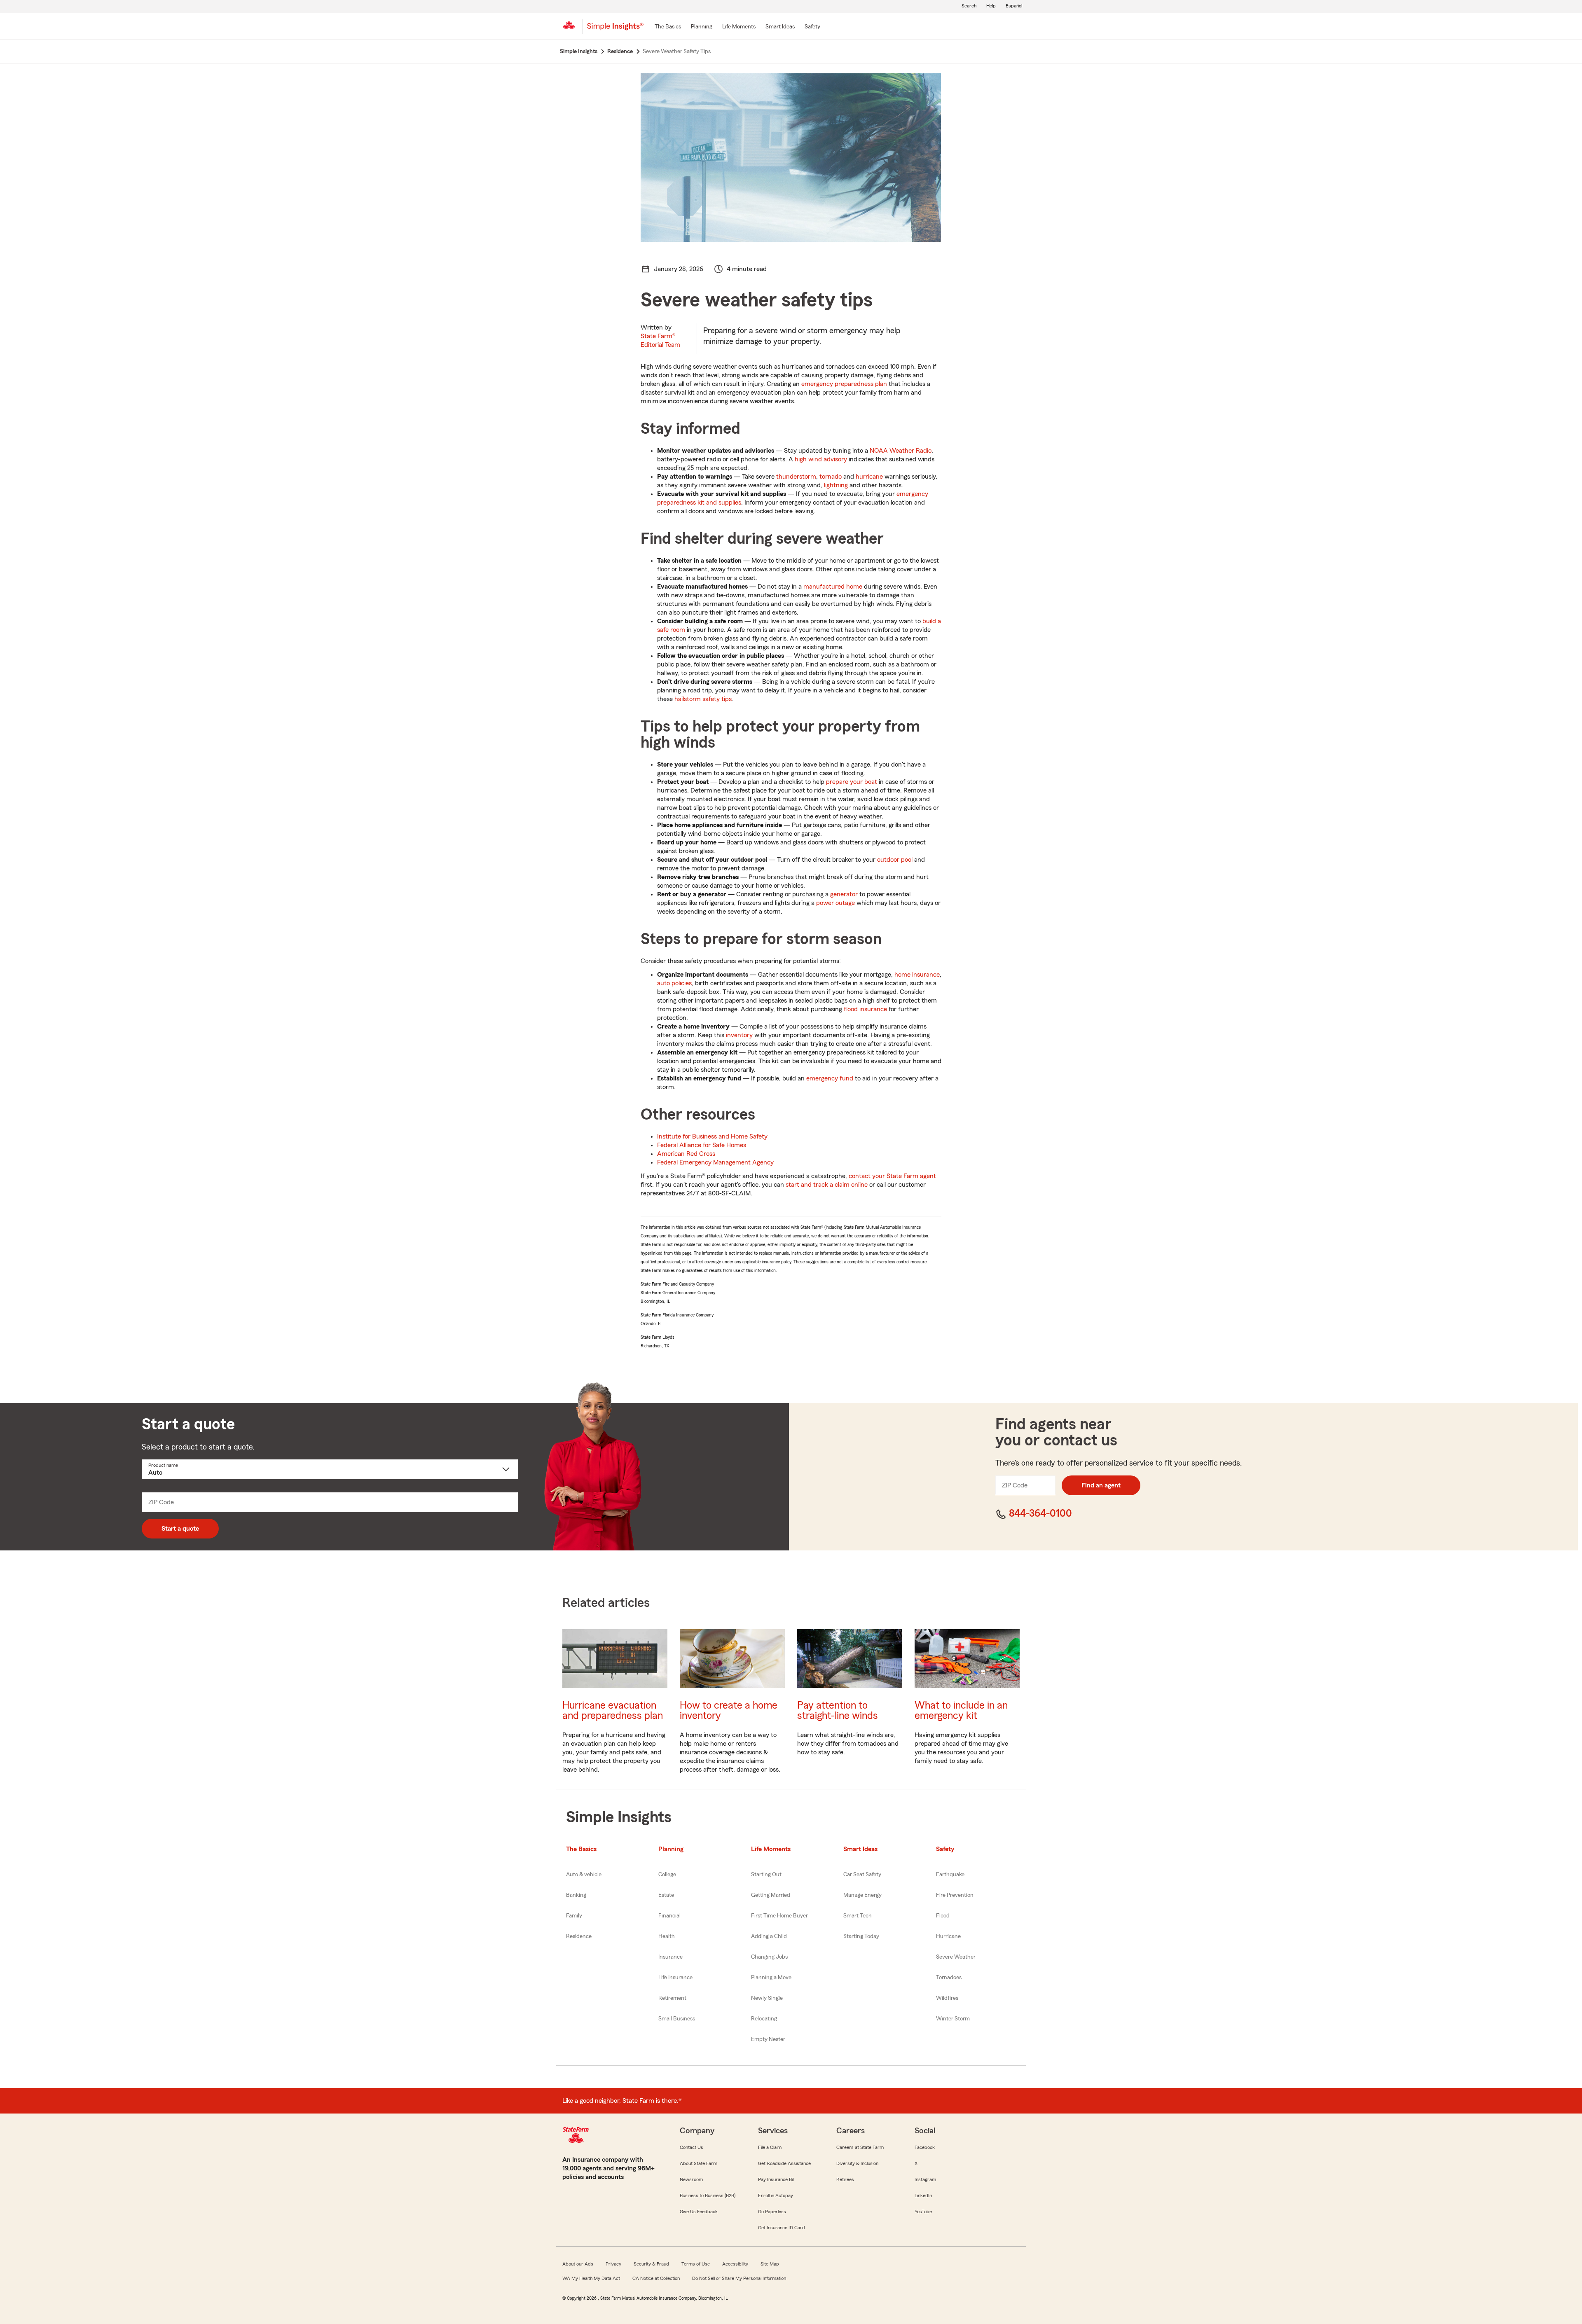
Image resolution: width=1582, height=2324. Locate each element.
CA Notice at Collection (656, 2278)
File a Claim (770, 2147)
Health (667, 1936)
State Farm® (660, 340)
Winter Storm (953, 2019)
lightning (836, 485)
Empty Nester (768, 2039)
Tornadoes (949, 1978)
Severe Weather (956, 1957)
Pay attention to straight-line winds (838, 1711)
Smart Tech (858, 1916)
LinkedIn (923, 2195)
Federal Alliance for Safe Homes (702, 1145)
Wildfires (947, 1998)
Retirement (672, 1998)
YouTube (923, 2212)
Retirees (845, 2179)
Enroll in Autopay (776, 2195)
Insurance (670, 1957)
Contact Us (692, 2147)
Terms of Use (696, 2264)
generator (844, 894)
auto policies (674, 983)
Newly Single (767, 1998)
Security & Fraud (651, 2264)
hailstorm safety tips (703, 699)
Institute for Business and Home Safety (712, 1136)
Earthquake (950, 1875)
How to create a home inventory (729, 1711)
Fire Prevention (955, 1895)
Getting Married (771, 1895)
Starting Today (861, 1936)
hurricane (869, 477)
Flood (943, 1916)
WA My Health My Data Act (591, 2278)
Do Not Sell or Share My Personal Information (739, 2278)
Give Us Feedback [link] (699, 2212)
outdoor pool (895, 860)
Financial (669, 1916)
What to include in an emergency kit (961, 1711)
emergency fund (830, 1078)
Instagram (925, 2179)
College (667, 1875)
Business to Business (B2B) (708, 2195)
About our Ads (578, 2264)
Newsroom (691, 2179)
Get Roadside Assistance (784, 2163)
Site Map (770, 2264)
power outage (835, 903)
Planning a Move (771, 1978)
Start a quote (180, 1529)
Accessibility (735, 2264)
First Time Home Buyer (779, 1916)
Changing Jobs (769, 1957)
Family (574, 1916)
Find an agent (1101, 1485)
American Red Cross (686, 1154)
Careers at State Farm (860, 2147)
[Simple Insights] (615, 30)
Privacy (613, 2264)
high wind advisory (821, 459)
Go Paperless (772, 2212)
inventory (739, 1035)
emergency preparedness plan (844, 384)
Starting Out (766, 1875)
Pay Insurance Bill (776, 2179)
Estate (666, 1895)
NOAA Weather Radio (901, 451)
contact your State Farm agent (892, 1176)
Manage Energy (862, 1895)
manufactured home (833, 587)
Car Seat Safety (862, 1875)
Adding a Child (769, 1936)
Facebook (925, 2147)
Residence (579, 1936)
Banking (576, 1895)
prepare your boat (852, 782)
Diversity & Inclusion (857, 2163)
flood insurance (865, 1009)
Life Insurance (675, 1978)
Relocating (764, 2019)
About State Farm (699, 2163)
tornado (831, 477)
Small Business (677, 2019)
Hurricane (948, 1936)
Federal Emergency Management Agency (715, 1162)
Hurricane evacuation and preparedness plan (613, 1711)
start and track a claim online (827, 1185)
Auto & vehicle (584, 1875)
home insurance (917, 975)
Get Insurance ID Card (782, 2228)
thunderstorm (796, 477)
